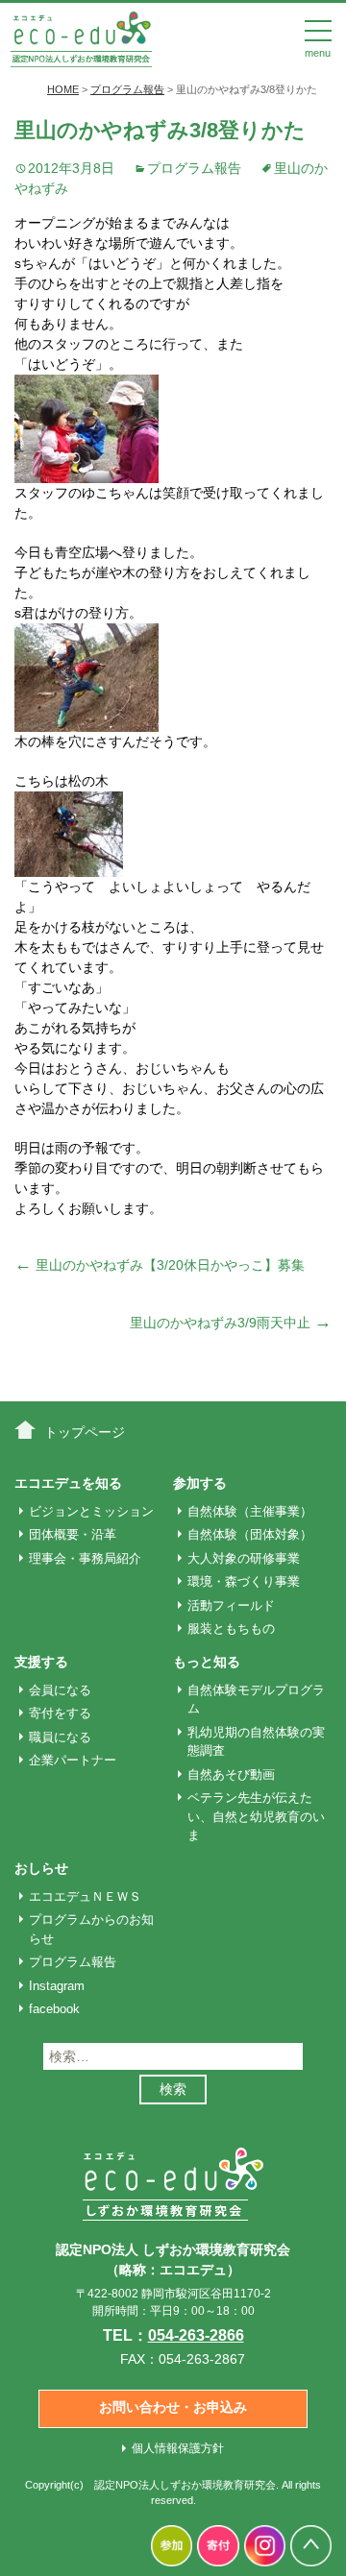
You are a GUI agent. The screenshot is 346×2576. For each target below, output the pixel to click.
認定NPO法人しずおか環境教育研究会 (185, 2485)
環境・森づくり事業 (244, 1581)
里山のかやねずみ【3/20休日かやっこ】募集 (160, 1265)
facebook (54, 2009)
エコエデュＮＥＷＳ (85, 1896)
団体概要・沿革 (73, 1534)
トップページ (85, 1432)
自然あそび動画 (231, 1774)
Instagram (57, 1986)
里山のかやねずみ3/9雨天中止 (231, 1323)
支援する (41, 1662)
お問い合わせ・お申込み (173, 2407)
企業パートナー (73, 1760)
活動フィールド (231, 1605)
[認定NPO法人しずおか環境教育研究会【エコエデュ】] (81, 37)
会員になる (60, 1690)
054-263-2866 (196, 2335)
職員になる (60, 1737)
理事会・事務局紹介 (85, 1558)
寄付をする (60, 1713)
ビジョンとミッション (91, 1511)
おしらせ (41, 1868)
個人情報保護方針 (178, 2448)
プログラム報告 (194, 168)
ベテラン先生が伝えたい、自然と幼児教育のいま (256, 1816)
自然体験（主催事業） (250, 1511)
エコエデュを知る (68, 1483)
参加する (200, 1483)
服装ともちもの (231, 1628)
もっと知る (207, 1662)
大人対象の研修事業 (244, 1558)
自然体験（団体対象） (250, 1534)
